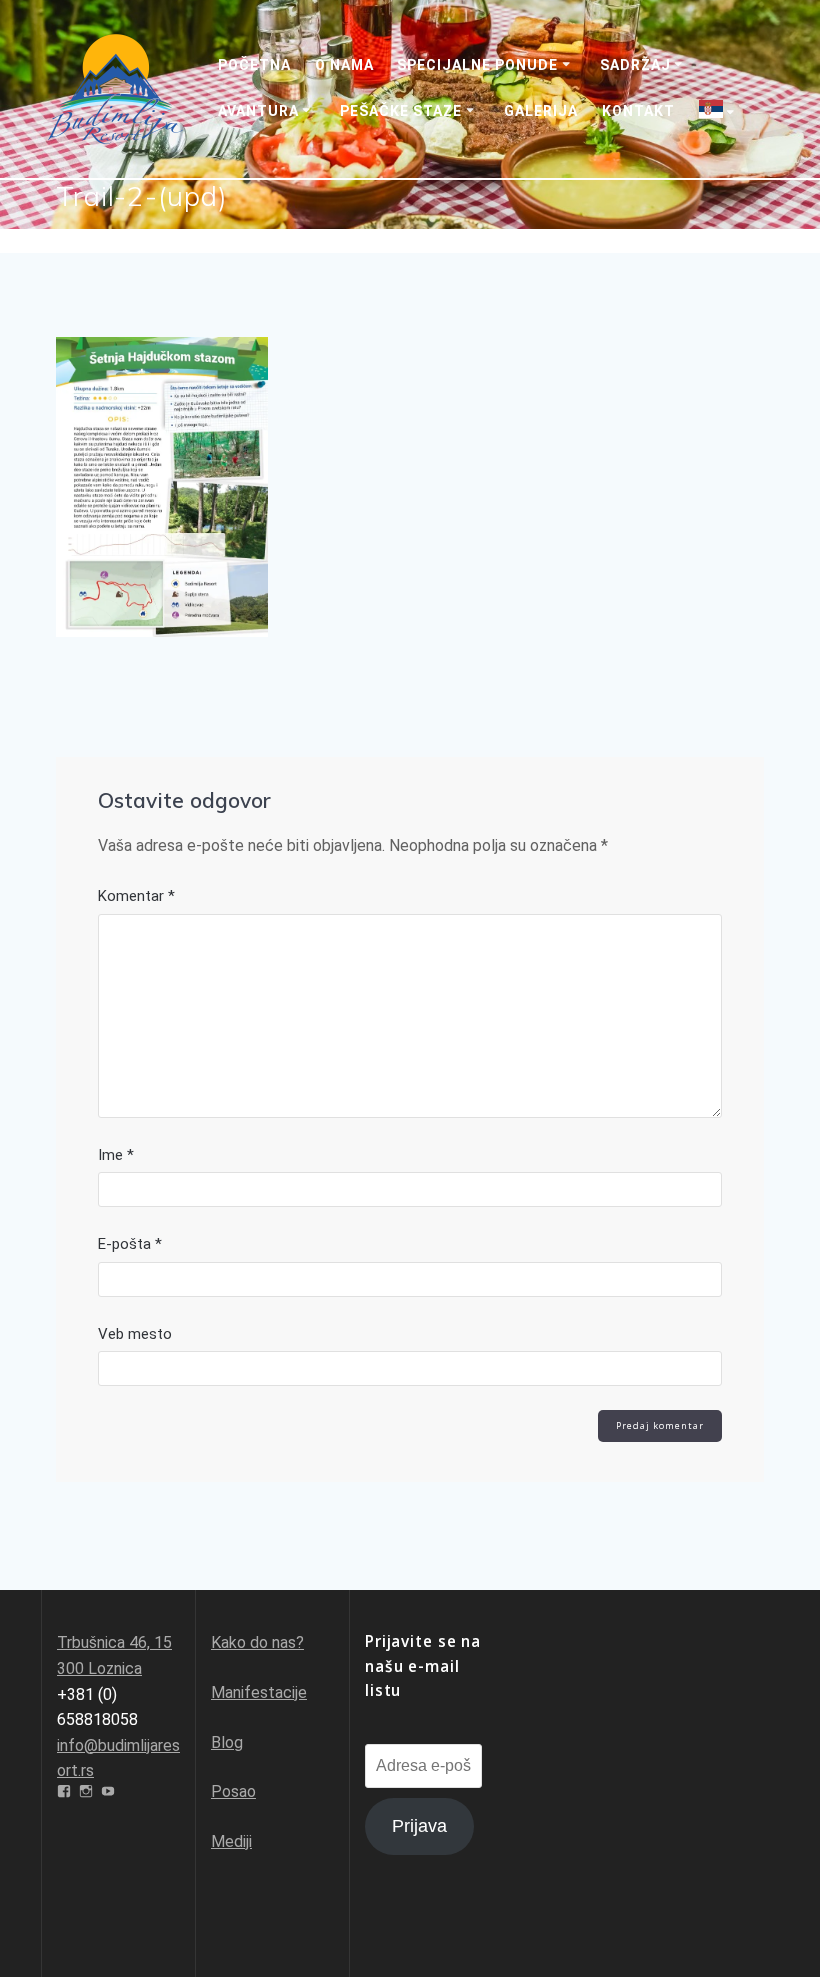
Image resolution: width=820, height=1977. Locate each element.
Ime (116, 1155)
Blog (227, 1742)
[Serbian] (720, 112)
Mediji (231, 1841)
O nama (344, 65)
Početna (254, 65)
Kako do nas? (257, 1642)
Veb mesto (135, 1334)
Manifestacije (259, 1692)
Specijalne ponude (477, 65)
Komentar (136, 896)
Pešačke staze (401, 111)
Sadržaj (635, 65)
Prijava (419, 1826)
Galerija (541, 111)
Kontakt (638, 111)
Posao (233, 1791)
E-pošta (130, 1244)
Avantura (258, 111)
